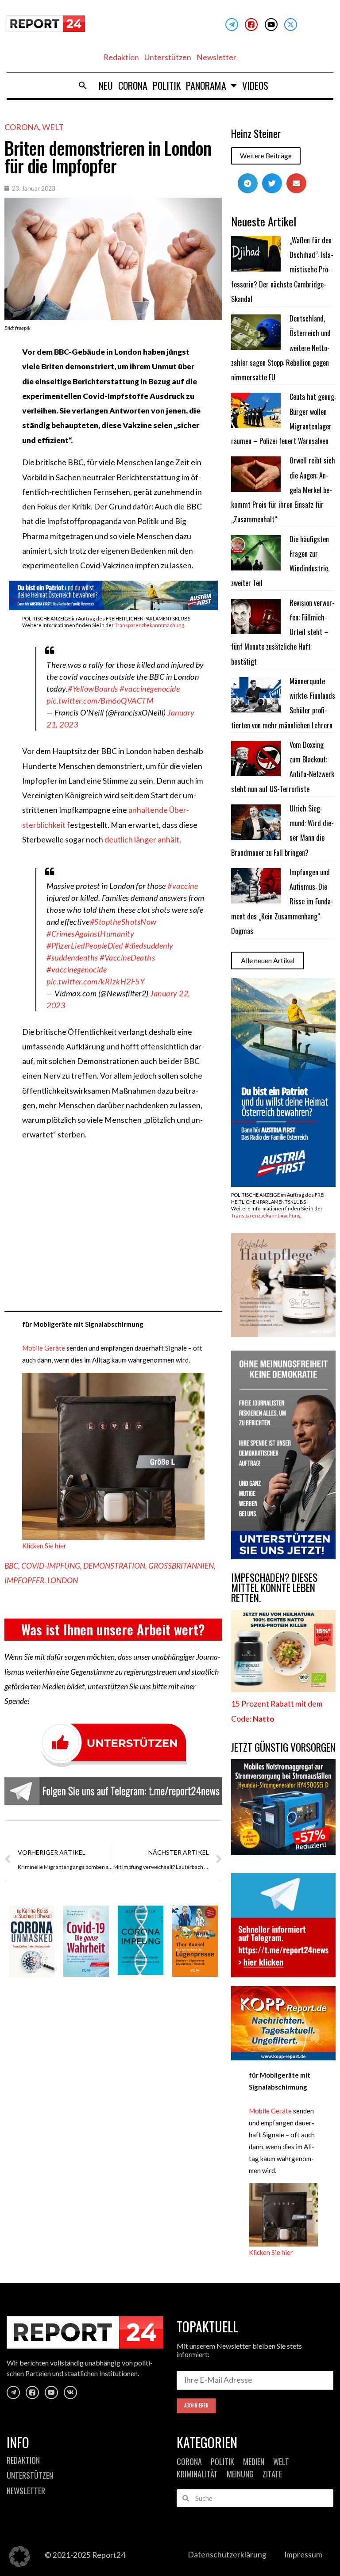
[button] (83, 85)
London (63, 1580)
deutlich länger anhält (142, 840)
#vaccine (183, 886)
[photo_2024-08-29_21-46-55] (283, 1334)
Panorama (206, 85)
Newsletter (216, 57)
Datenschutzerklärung (227, 2555)
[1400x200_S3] (113, 607)
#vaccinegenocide (150, 689)
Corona (133, 85)
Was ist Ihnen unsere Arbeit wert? (113, 1629)
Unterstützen (168, 57)
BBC (11, 1566)
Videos (255, 85)
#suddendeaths (72, 957)
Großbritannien (181, 1566)
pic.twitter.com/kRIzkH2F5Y (95, 981)
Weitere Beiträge (266, 156)
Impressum (303, 2555)
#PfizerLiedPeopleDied (85, 945)
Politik (167, 85)
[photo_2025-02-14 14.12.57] (283, 1556)
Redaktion (121, 57)
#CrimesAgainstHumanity (90, 934)
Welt (53, 127)
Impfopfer (24, 1580)
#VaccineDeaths (127, 957)
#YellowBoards (93, 689)
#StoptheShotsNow (123, 922)
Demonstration (114, 1566)
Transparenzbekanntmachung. (150, 625)
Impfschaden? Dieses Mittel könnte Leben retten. (274, 1588)
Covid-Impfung (51, 1566)
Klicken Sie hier (44, 1546)
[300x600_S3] (283, 1184)
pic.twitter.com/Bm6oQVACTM (100, 700)
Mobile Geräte (44, 1348)
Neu (106, 85)
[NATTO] (283, 1689)
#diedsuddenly (149, 945)
